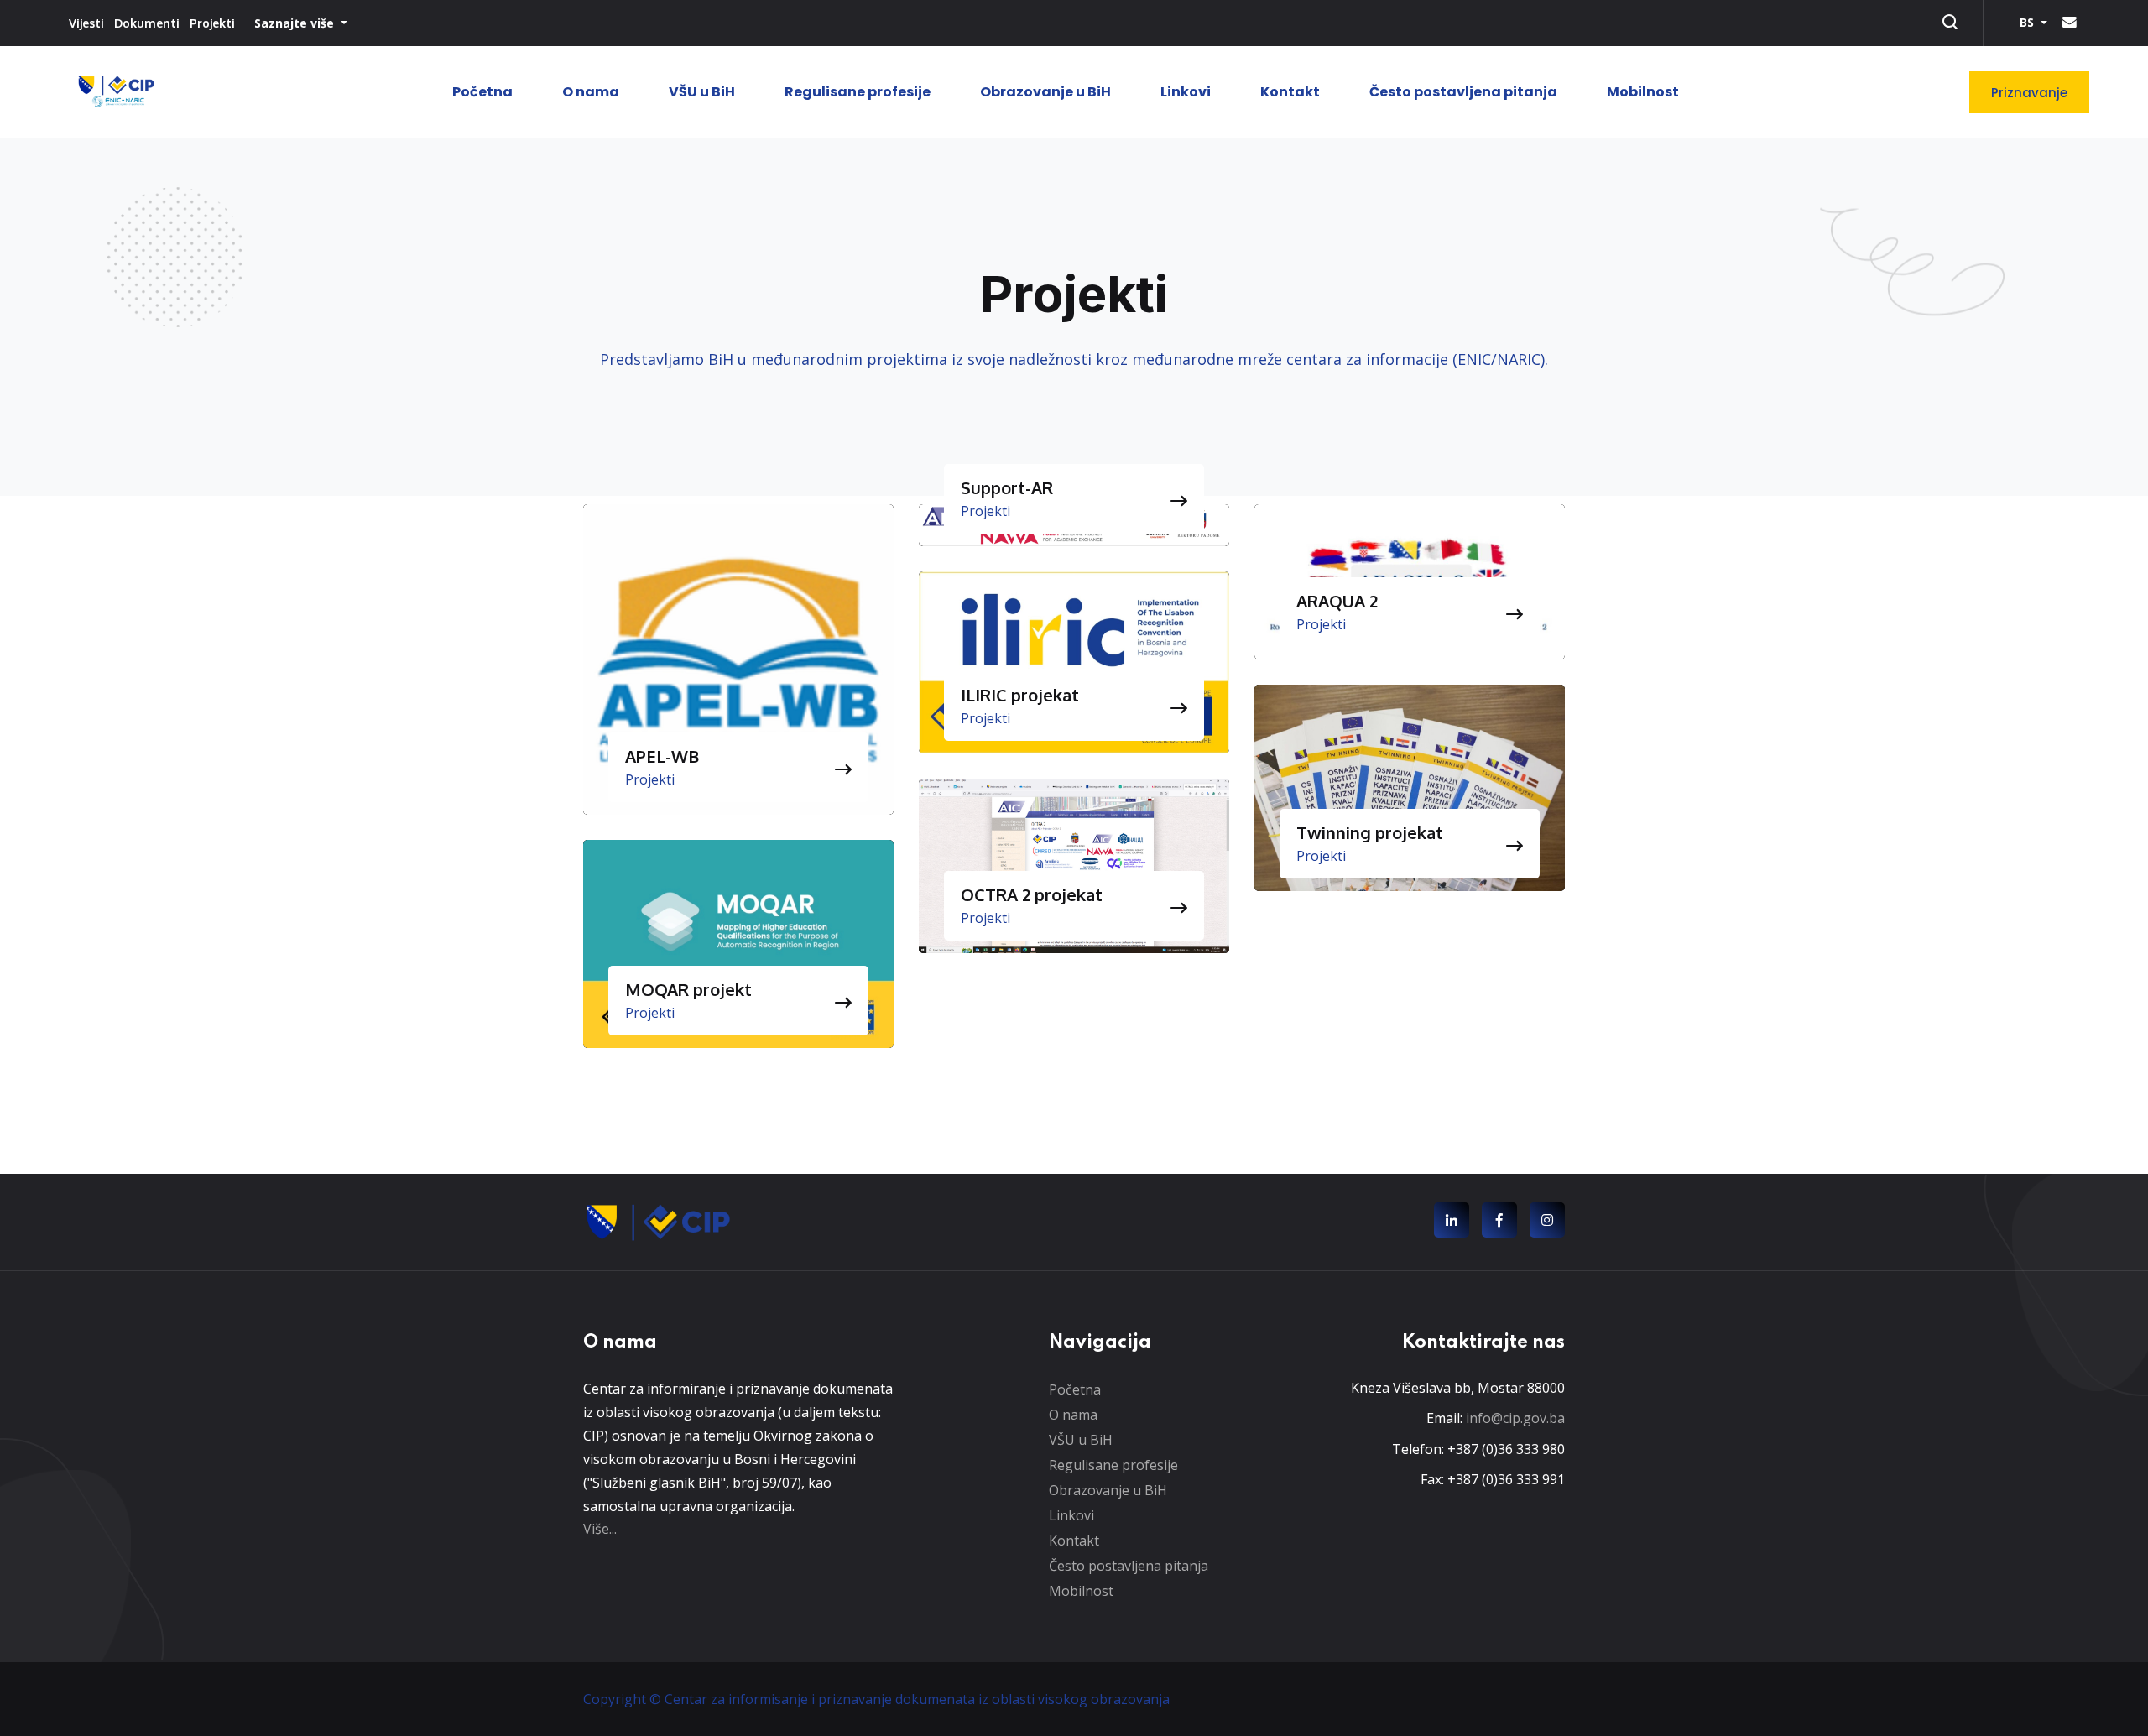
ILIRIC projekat (1020, 695)
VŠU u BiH (702, 92)
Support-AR (1007, 487)
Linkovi (1186, 92)
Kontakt (1290, 92)
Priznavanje (2029, 93)
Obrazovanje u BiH (1045, 92)
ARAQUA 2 (1337, 601)
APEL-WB (662, 756)
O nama (591, 92)
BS (2028, 22)
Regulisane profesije (858, 92)
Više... (600, 1529)
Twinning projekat (1370, 832)
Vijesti (86, 23)
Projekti (212, 23)
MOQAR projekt (688, 989)
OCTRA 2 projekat (1032, 894)
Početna (482, 92)
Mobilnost (1643, 92)
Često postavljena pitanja (1463, 92)
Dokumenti (147, 23)
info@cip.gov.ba (1515, 1418)
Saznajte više (296, 23)
